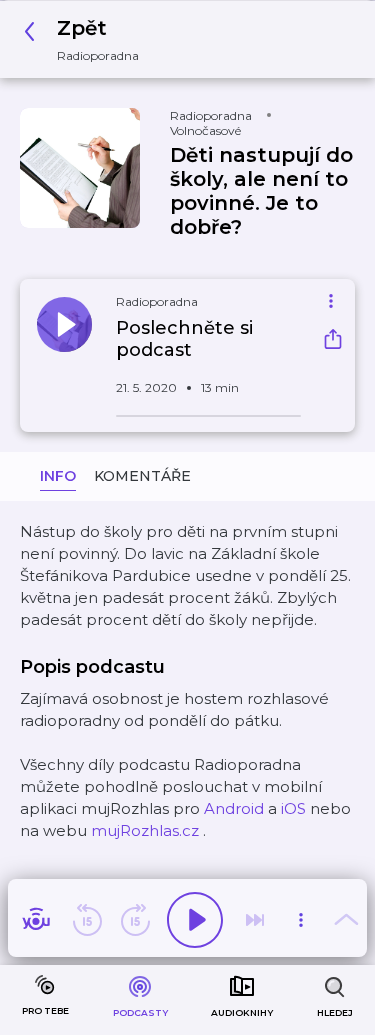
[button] (87, 39)
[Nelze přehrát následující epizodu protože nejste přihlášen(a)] (255, 920)
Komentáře (142, 476)
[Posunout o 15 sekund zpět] (87, 920)
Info (58, 476)
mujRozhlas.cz (145, 830)
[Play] (195, 920)
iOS (293, 808)
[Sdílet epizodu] (333, 341)
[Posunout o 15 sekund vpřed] (135, 920)
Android (234, 808)
